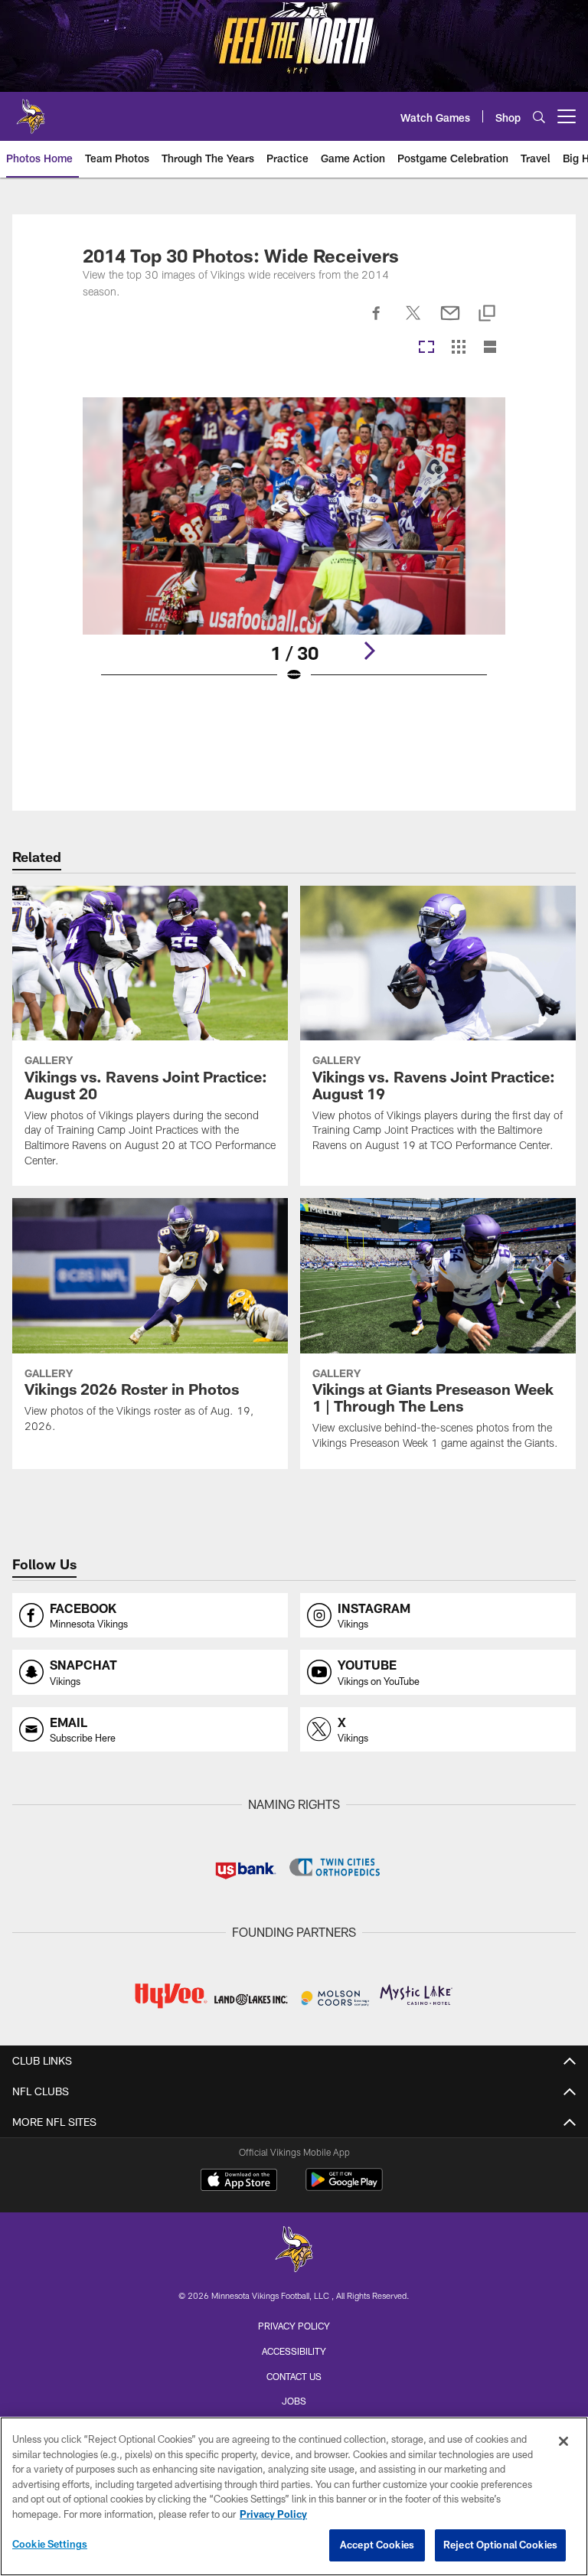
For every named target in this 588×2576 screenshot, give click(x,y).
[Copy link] (487, 314)
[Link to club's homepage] (31, 110)
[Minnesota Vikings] (294, 2251)
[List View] (490, 348)
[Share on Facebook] (377, 322)
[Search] (539, 117)
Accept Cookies (377, 2545)
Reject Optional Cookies (500, 2545)
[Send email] (450, 322)
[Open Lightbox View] (294, 550)
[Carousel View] (426, 348)
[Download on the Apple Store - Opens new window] (239, 2182)
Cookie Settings (50, 2544)
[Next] (369, 651)
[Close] (563, 2441)
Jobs (294, 2401)
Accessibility (294, 2351)
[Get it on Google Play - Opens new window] (344, 2187)
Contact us (294, 2376)
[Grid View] (458, 348)
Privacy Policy (294, 2326)
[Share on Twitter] (413, 322)
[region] (294, 2496)
